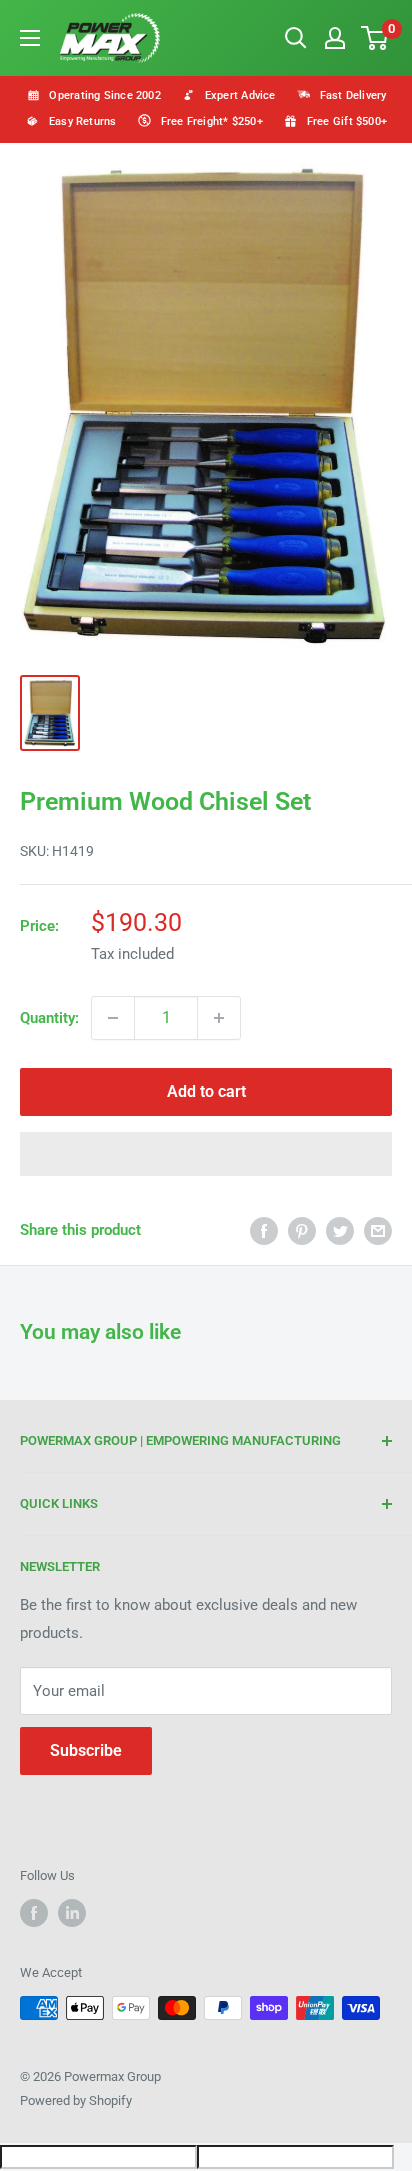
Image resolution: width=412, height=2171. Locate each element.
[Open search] (296, 38)
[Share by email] (378, 1230)
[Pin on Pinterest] (302, 1230)
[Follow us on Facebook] (34, 1913)
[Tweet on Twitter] (340, 1230)
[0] (375, 38)
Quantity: (49, 1018)
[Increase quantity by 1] (219, 1018)
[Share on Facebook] (264, 1230)
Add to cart (206, 1091)
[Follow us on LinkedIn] (72, 1913)
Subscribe (86, 1750)
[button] (206, 1154)
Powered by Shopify (76, 2100)
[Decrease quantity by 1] (113, 1018)
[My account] (335, 38)
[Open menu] (30, 38)
